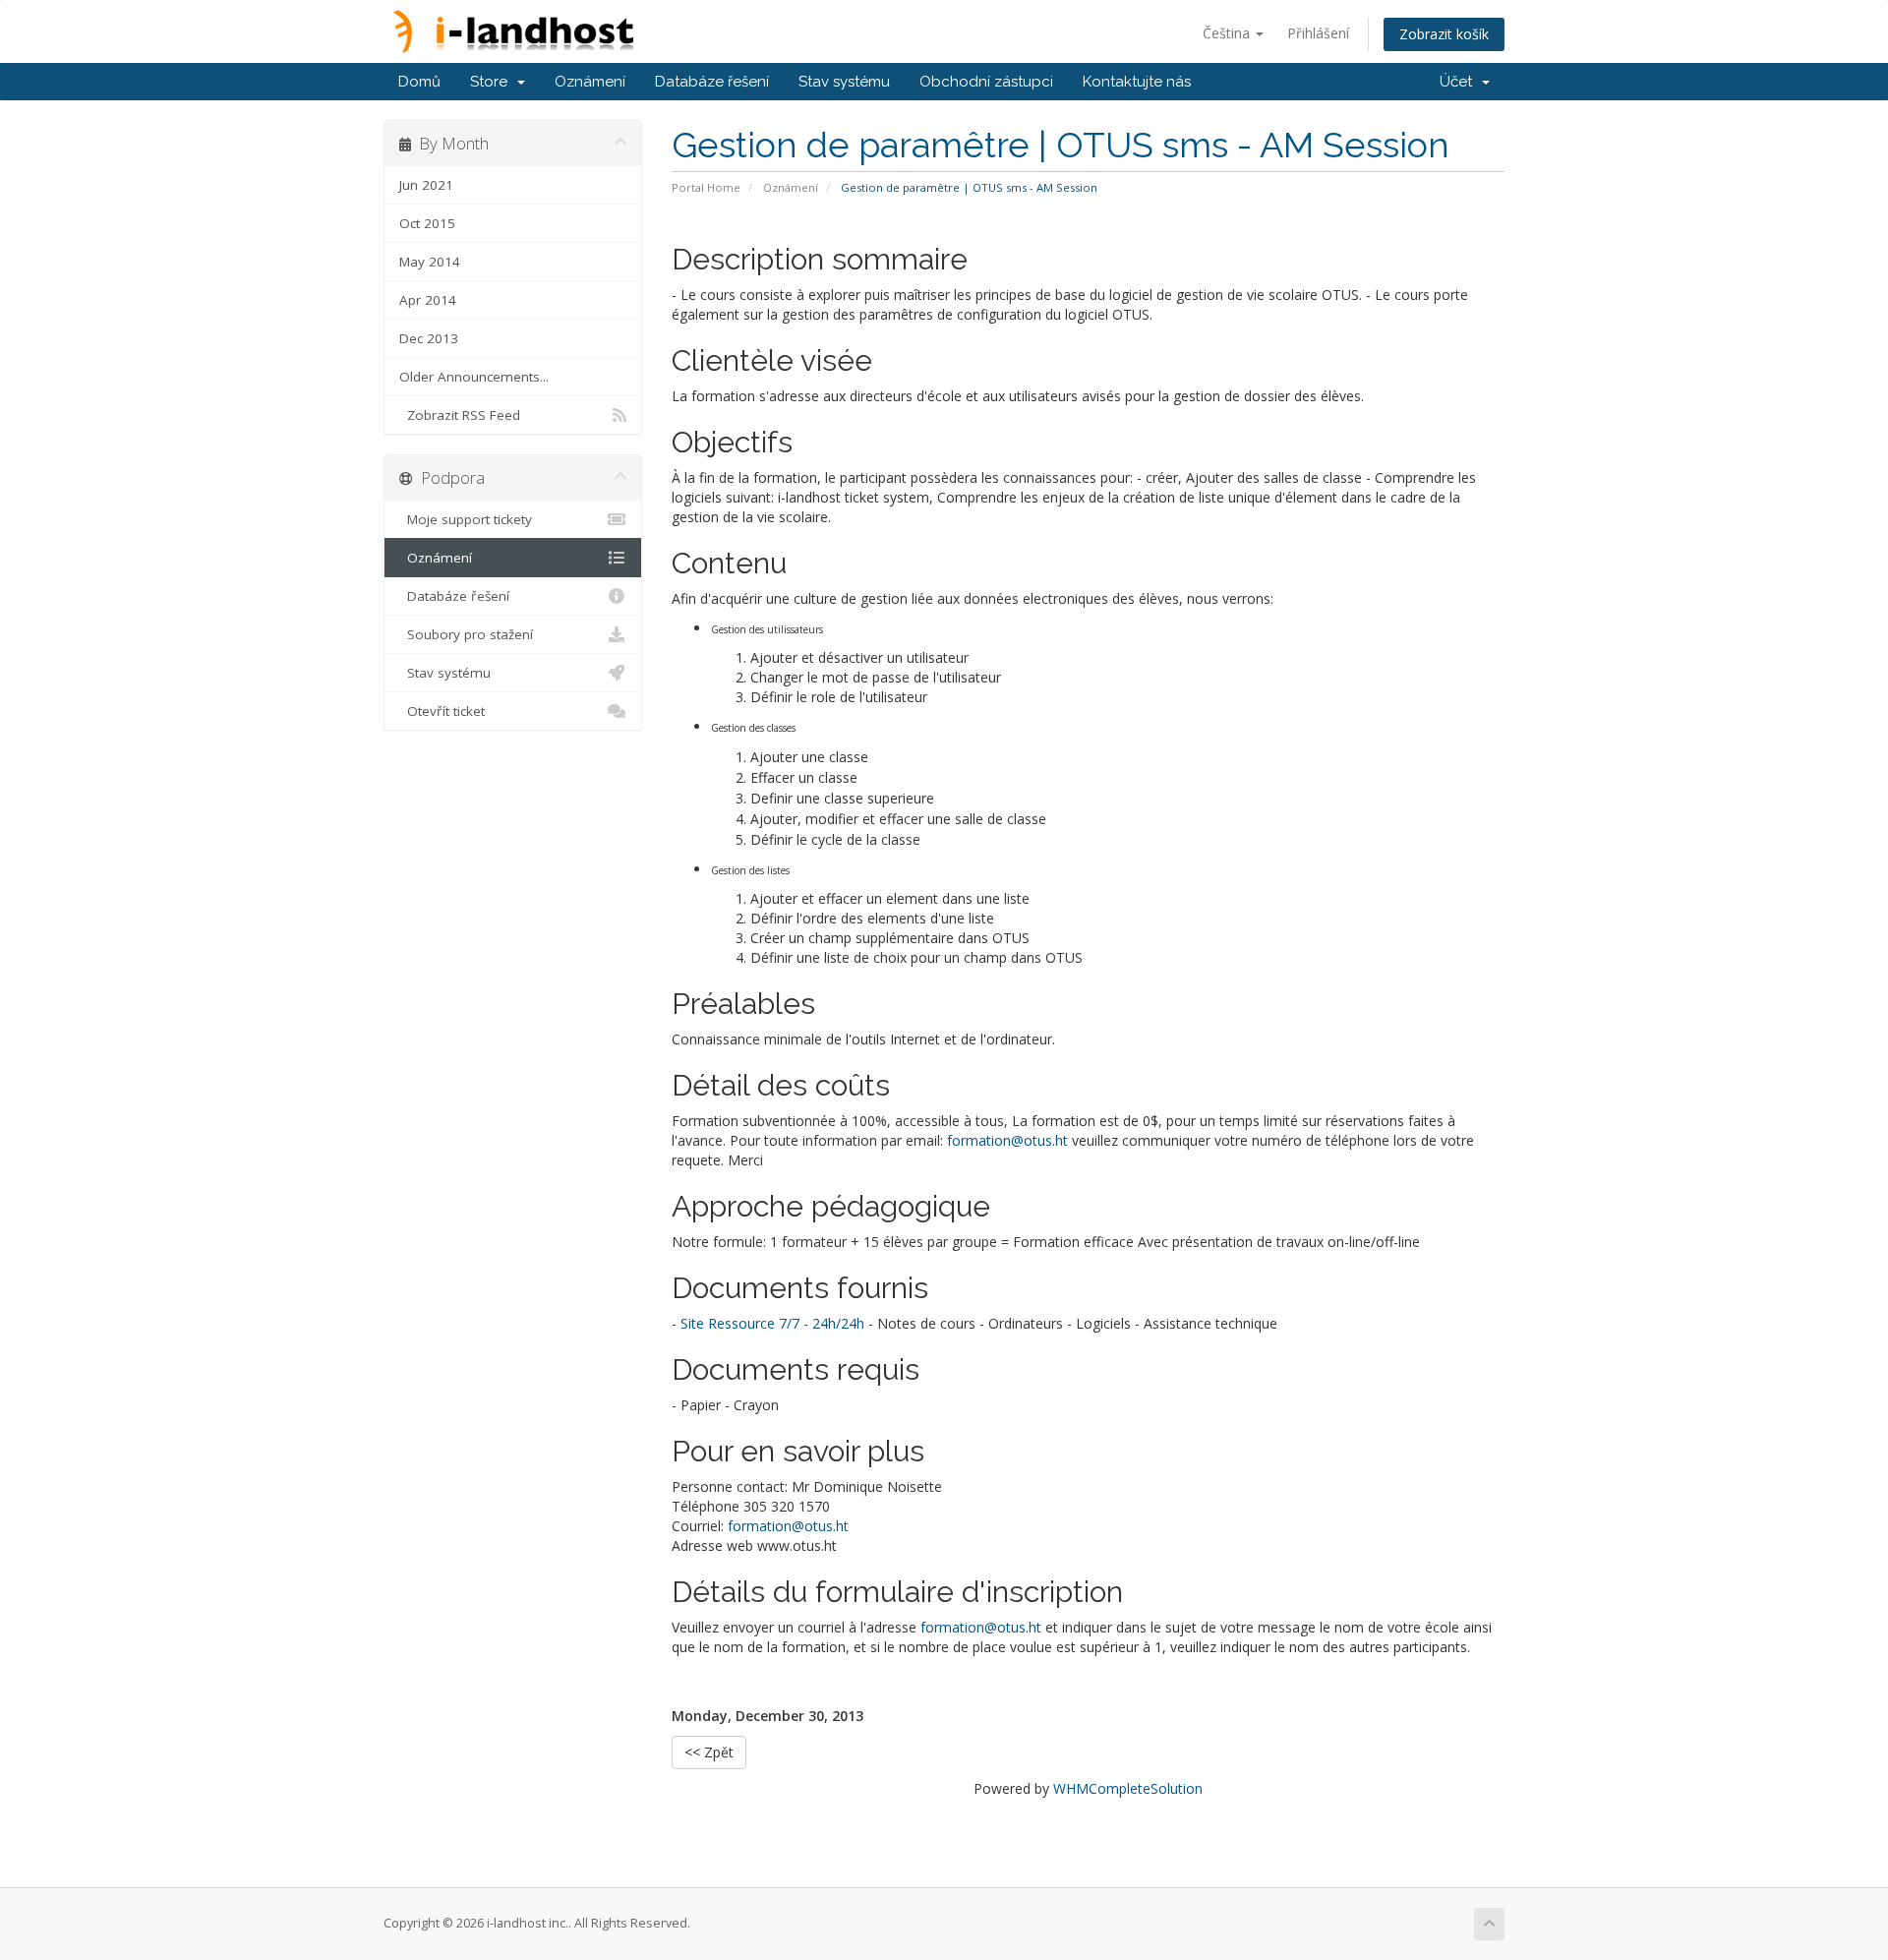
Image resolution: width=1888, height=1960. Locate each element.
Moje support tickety (466, 519)
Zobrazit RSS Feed (460, 415)
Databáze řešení (712, 82)
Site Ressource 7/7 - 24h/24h (772, 1323)
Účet (1460, 82)
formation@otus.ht (1007, 1140)
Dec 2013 (429, 338)
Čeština (1228, 33)
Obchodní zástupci (986, 82)
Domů (419, 82)
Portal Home (706, 187)
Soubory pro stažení (466, 634)
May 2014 (430, 262)
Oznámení (590, 82)
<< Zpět (709, 1752)
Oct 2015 (427, 223)
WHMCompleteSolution (1128, 1788)
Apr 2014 (428, 300)
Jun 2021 (426, 185)
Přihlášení (1318, 33)
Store (493, 82)
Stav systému (844, 82)
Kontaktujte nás (1137, 82)
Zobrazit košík (1444, 34)
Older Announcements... (474, 377)
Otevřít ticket (442, 711)
